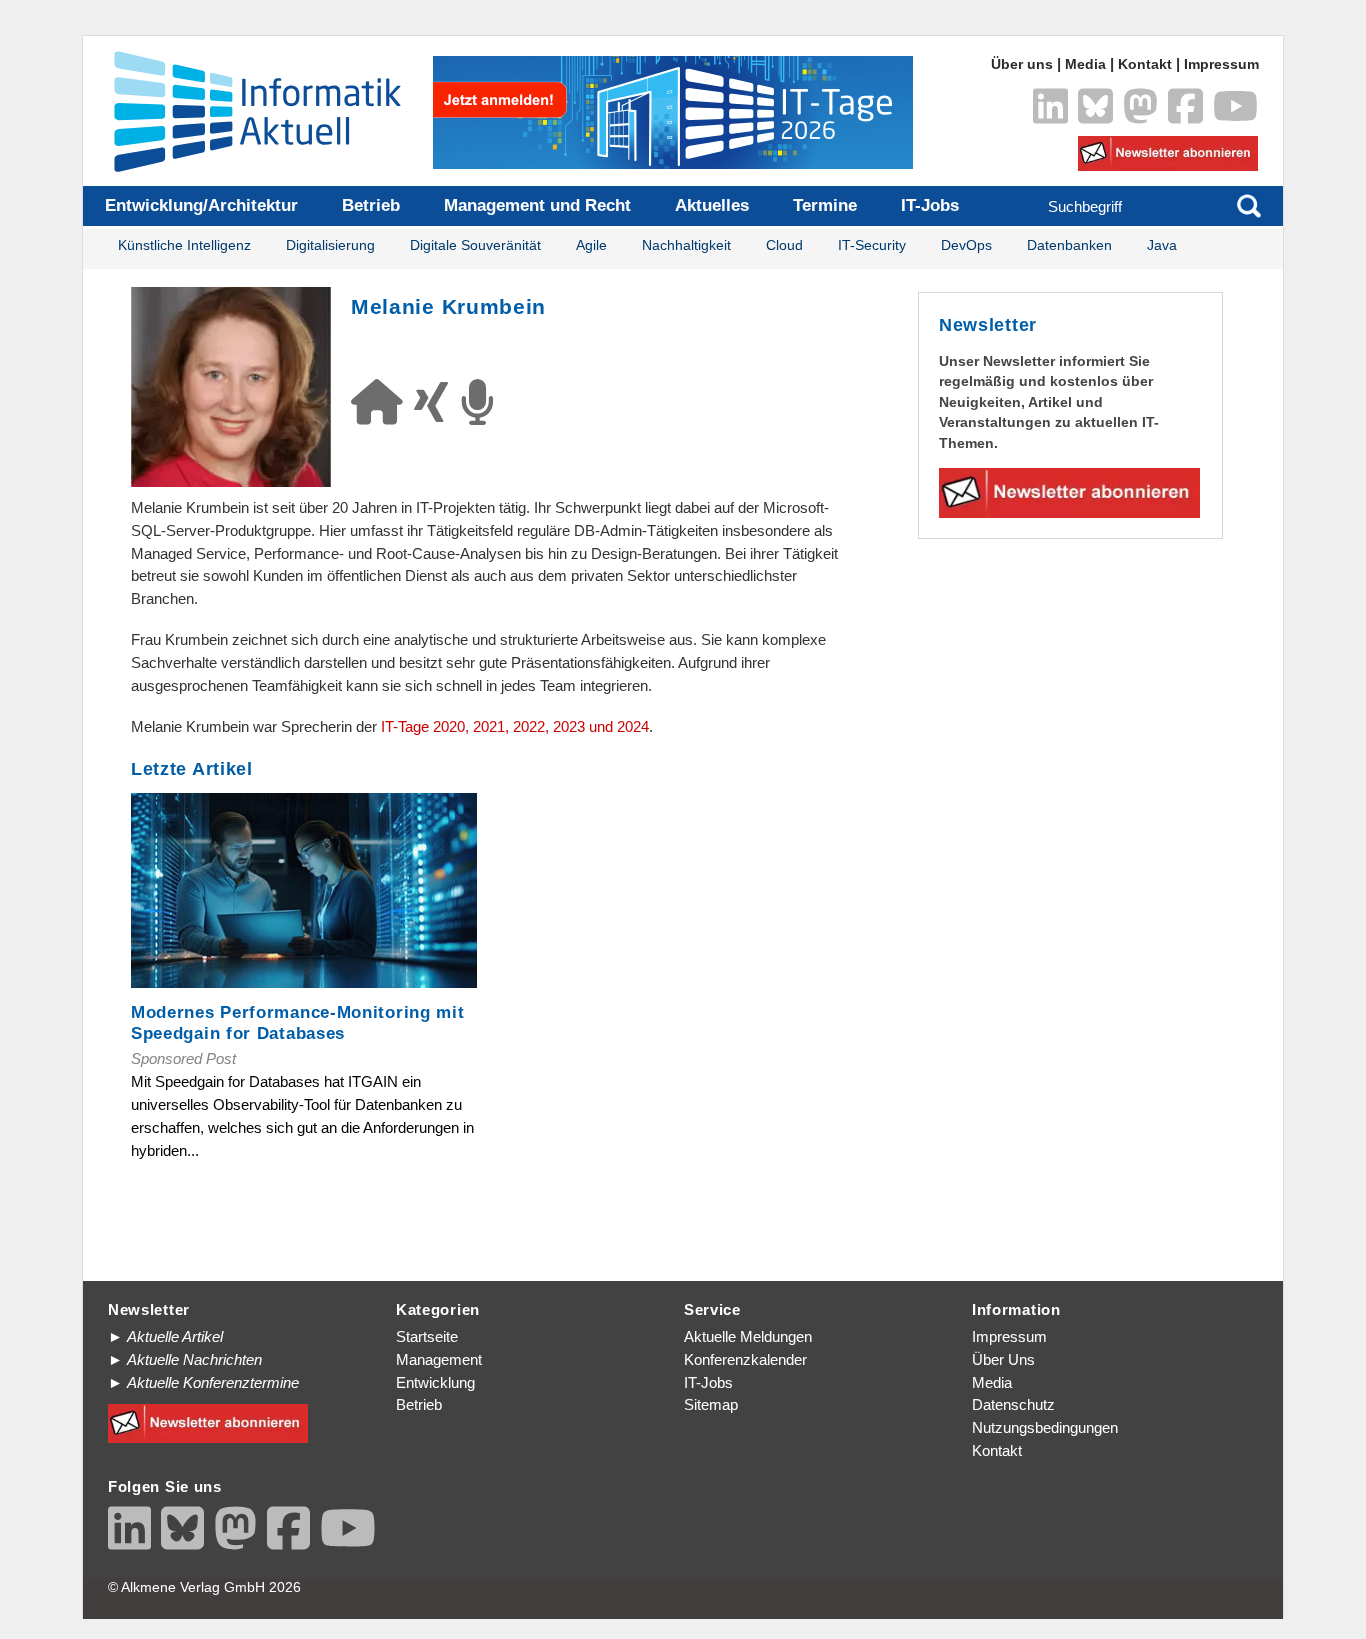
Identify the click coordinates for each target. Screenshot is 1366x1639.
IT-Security (872, 245)
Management (439, 1359)
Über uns (1022, 64)
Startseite (427, 1336)
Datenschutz (1013, 1404)
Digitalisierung (330, 245)
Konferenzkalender (745, 1359)
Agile (591, 245)
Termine (825, 205)
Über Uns (1003, 1359)
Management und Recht (537, 205)
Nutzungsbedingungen (1045, 1427)
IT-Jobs (930, 205)
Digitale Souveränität (475, 245)
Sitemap (711, 1404)
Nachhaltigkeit (686, 245)
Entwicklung (435, 1382)
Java (1162, 245)
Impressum (1221, 64)
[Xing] (437, 413)
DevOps (966, 245)
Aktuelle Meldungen (748, 1336)
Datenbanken (1069, 245)
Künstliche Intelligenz (184, 245)
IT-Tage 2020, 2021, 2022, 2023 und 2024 (515, 726)
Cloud (784, 245)
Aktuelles (712, 205)
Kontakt (1145, 64)
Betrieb (371, 205)
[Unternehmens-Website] (382, 413)
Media (1085, 64)
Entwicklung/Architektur (201, 205)
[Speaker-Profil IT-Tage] (483, 413)
